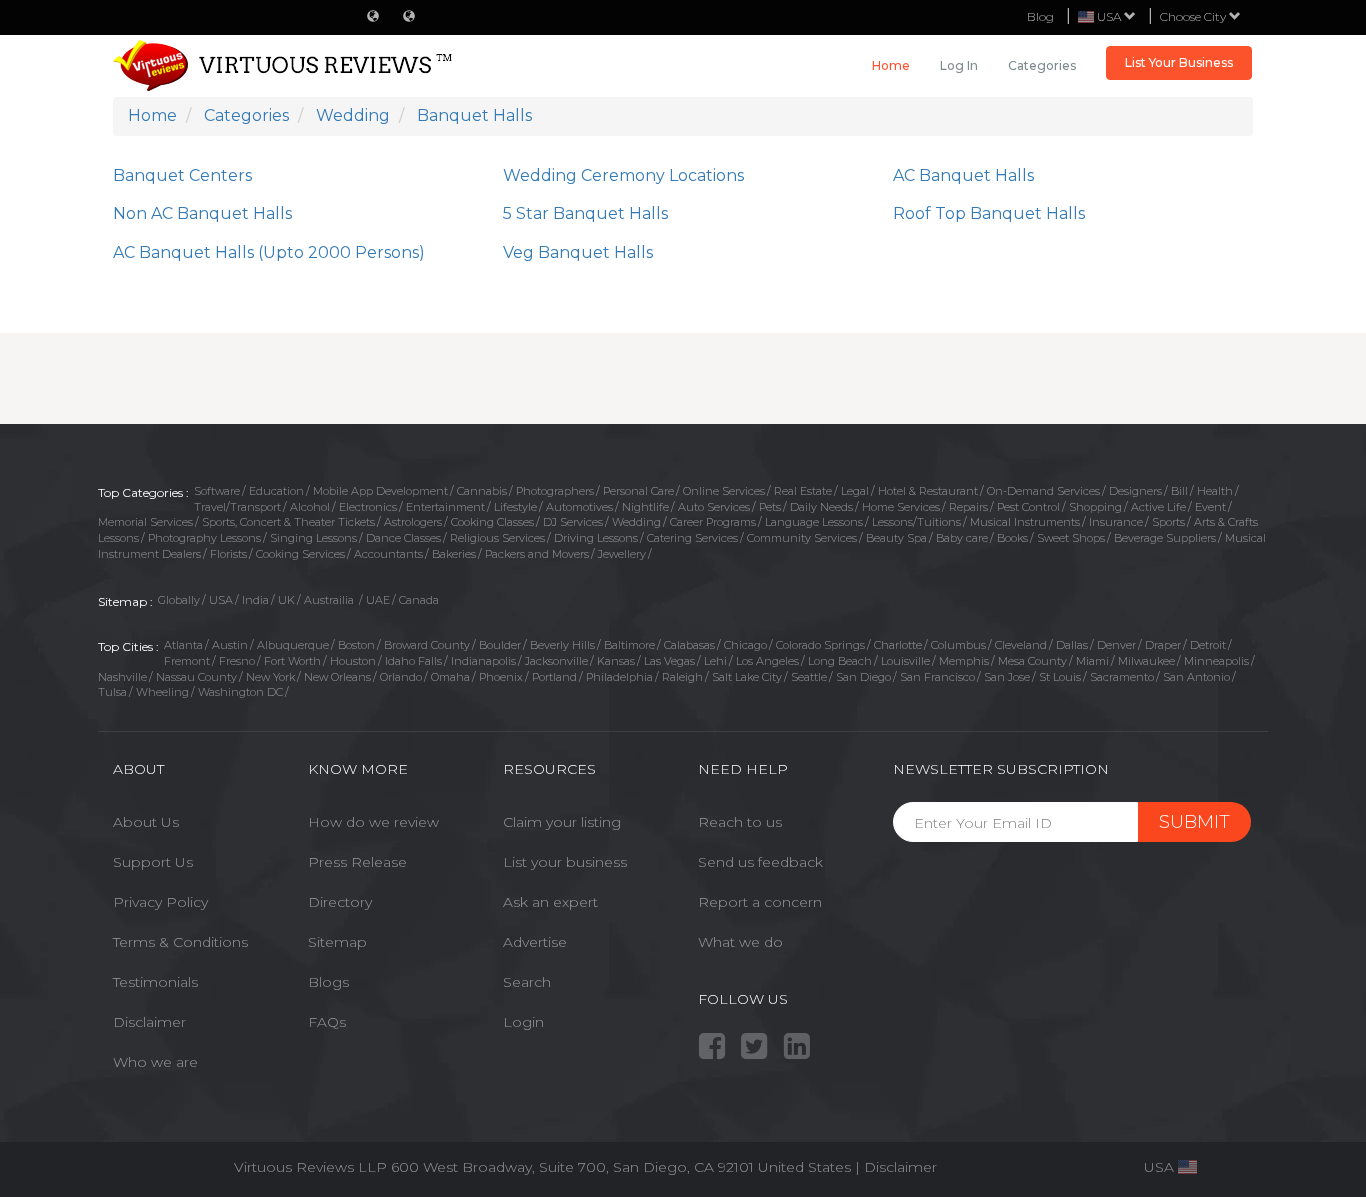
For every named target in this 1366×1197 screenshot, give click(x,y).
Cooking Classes (492, 522)
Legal (855, 491)
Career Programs (713, 522)
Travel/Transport (237, 507)
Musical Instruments (1025, 522)
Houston (353, 661)
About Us (146, 822)
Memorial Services (145, 522)
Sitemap (337, 942)
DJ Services (573, 522)
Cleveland (1021, 645)
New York (270, 677)
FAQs (327, 1022)
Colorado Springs (820, 645)
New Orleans (337, 677)
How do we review (373, 822)
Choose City (1194, 16)
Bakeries (454, 554)
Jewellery (622, 554)
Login (523, 1022)
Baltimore (629, 645)
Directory (340, 902)
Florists (228, 554)
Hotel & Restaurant (928, 491)
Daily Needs (821, 507)
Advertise (535, 942)
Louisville (905, 661)
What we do (740, 942)
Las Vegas (669, 661)
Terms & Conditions (180, 942)
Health (1215, 491)
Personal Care (638, 491)
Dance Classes (403, 538)
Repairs (968, 507)
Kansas (616, 661)
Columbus (958, 645)
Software (217, 491)
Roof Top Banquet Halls (989, 213)
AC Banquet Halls (963, 175)
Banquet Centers (182, 175)
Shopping (1095, 507)
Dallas (1072, 645)
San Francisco (937, 677)
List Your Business (1179, 62)
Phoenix (501, 677)
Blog (1040, 16)
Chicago (745, 645)
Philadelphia (619, 677)
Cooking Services (300, 554)
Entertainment (445, 507)
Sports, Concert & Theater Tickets (288, 522)
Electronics (368, 507)
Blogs (328, 982)
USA (221, 600)
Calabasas (689, 645)
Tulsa (112, 692)
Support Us (153, 862)
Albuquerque (293, 645)
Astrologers (413, 522)
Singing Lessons (313, 538)
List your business (565, 862)
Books (1012, 538)
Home (891, 65)
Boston (356, 645)
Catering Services (692, 538)
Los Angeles (767, 661)
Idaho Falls (413, 661)
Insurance (1116, 522)
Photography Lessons (204, 538)
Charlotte (898, 645)
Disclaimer (149, 1022)
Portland (554, 677)
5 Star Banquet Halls (585, 213)
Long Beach (840, 661)
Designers (1135, 491)
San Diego (863, 677)
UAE (378, 600)
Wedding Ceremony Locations (623, 175)
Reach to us (740, 822)
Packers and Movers (537, 554)
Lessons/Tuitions (916, 522)
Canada (419, 600)
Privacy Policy (160, 902)
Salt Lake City (747, 677)
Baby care (962, 538)
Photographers (555, 491)
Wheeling (162, 692)
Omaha (450, 677)
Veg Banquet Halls (578, 252)
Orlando (401, 677)
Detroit (1208, 645)
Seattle (809, 677)
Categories (1042, 65)
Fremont (187, 661)
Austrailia (330, 600)
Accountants (388, 554)
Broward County (427, 645)
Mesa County (1032, 661)
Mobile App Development (380, 491)
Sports (1168, 522)
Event (1210, 507)
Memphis (964, 661)
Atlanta (183, 645)
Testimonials (155, 982)
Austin (230, 645)
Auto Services (714, 507)
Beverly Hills (562, 645)
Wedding (636, 522)
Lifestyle (515, 507)
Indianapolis (483, 661)
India (255, 600)
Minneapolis (1216, 661)
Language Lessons (814, 522)
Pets (770, 507)
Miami (1092, 661)
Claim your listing (562, 822)
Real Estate (803, 491)
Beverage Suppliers (1165, 538)
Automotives (579, 507)
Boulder (500, 645)
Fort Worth (292, 661)
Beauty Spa (896, 538)
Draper (1163, 645)
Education (276, 491)
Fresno (237, 661)
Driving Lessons (596, 538)
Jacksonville (556, 661)
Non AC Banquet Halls (202, 213)
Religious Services (497, 538)
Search (527, 982)
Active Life (1158, 507)
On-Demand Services (1043, 491)
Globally (179, 600)
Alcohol (310, 507)
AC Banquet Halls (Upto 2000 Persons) (269, 252)
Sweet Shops (1071, 538)
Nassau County (196, 677)
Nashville (122, 677)
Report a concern (760, 902)
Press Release (357, 862)
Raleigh (682, 677)
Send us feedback (760, 862)
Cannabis (482, 491)
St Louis (1060, 677)
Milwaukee (1146, 661)
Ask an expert (550, 902)
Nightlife (645, 507)
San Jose (1007, 677)
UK (286, 600)
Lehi (715, 661)
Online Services (724, 491)
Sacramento (1122, 677)
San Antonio (1196, 677)
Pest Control (1028, 507)
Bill (1179, 491)
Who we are (155, 1062)
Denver (1116, 645)
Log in (959, 65)
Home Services (901, 507)
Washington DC (240, 692)
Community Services (802, 538)
